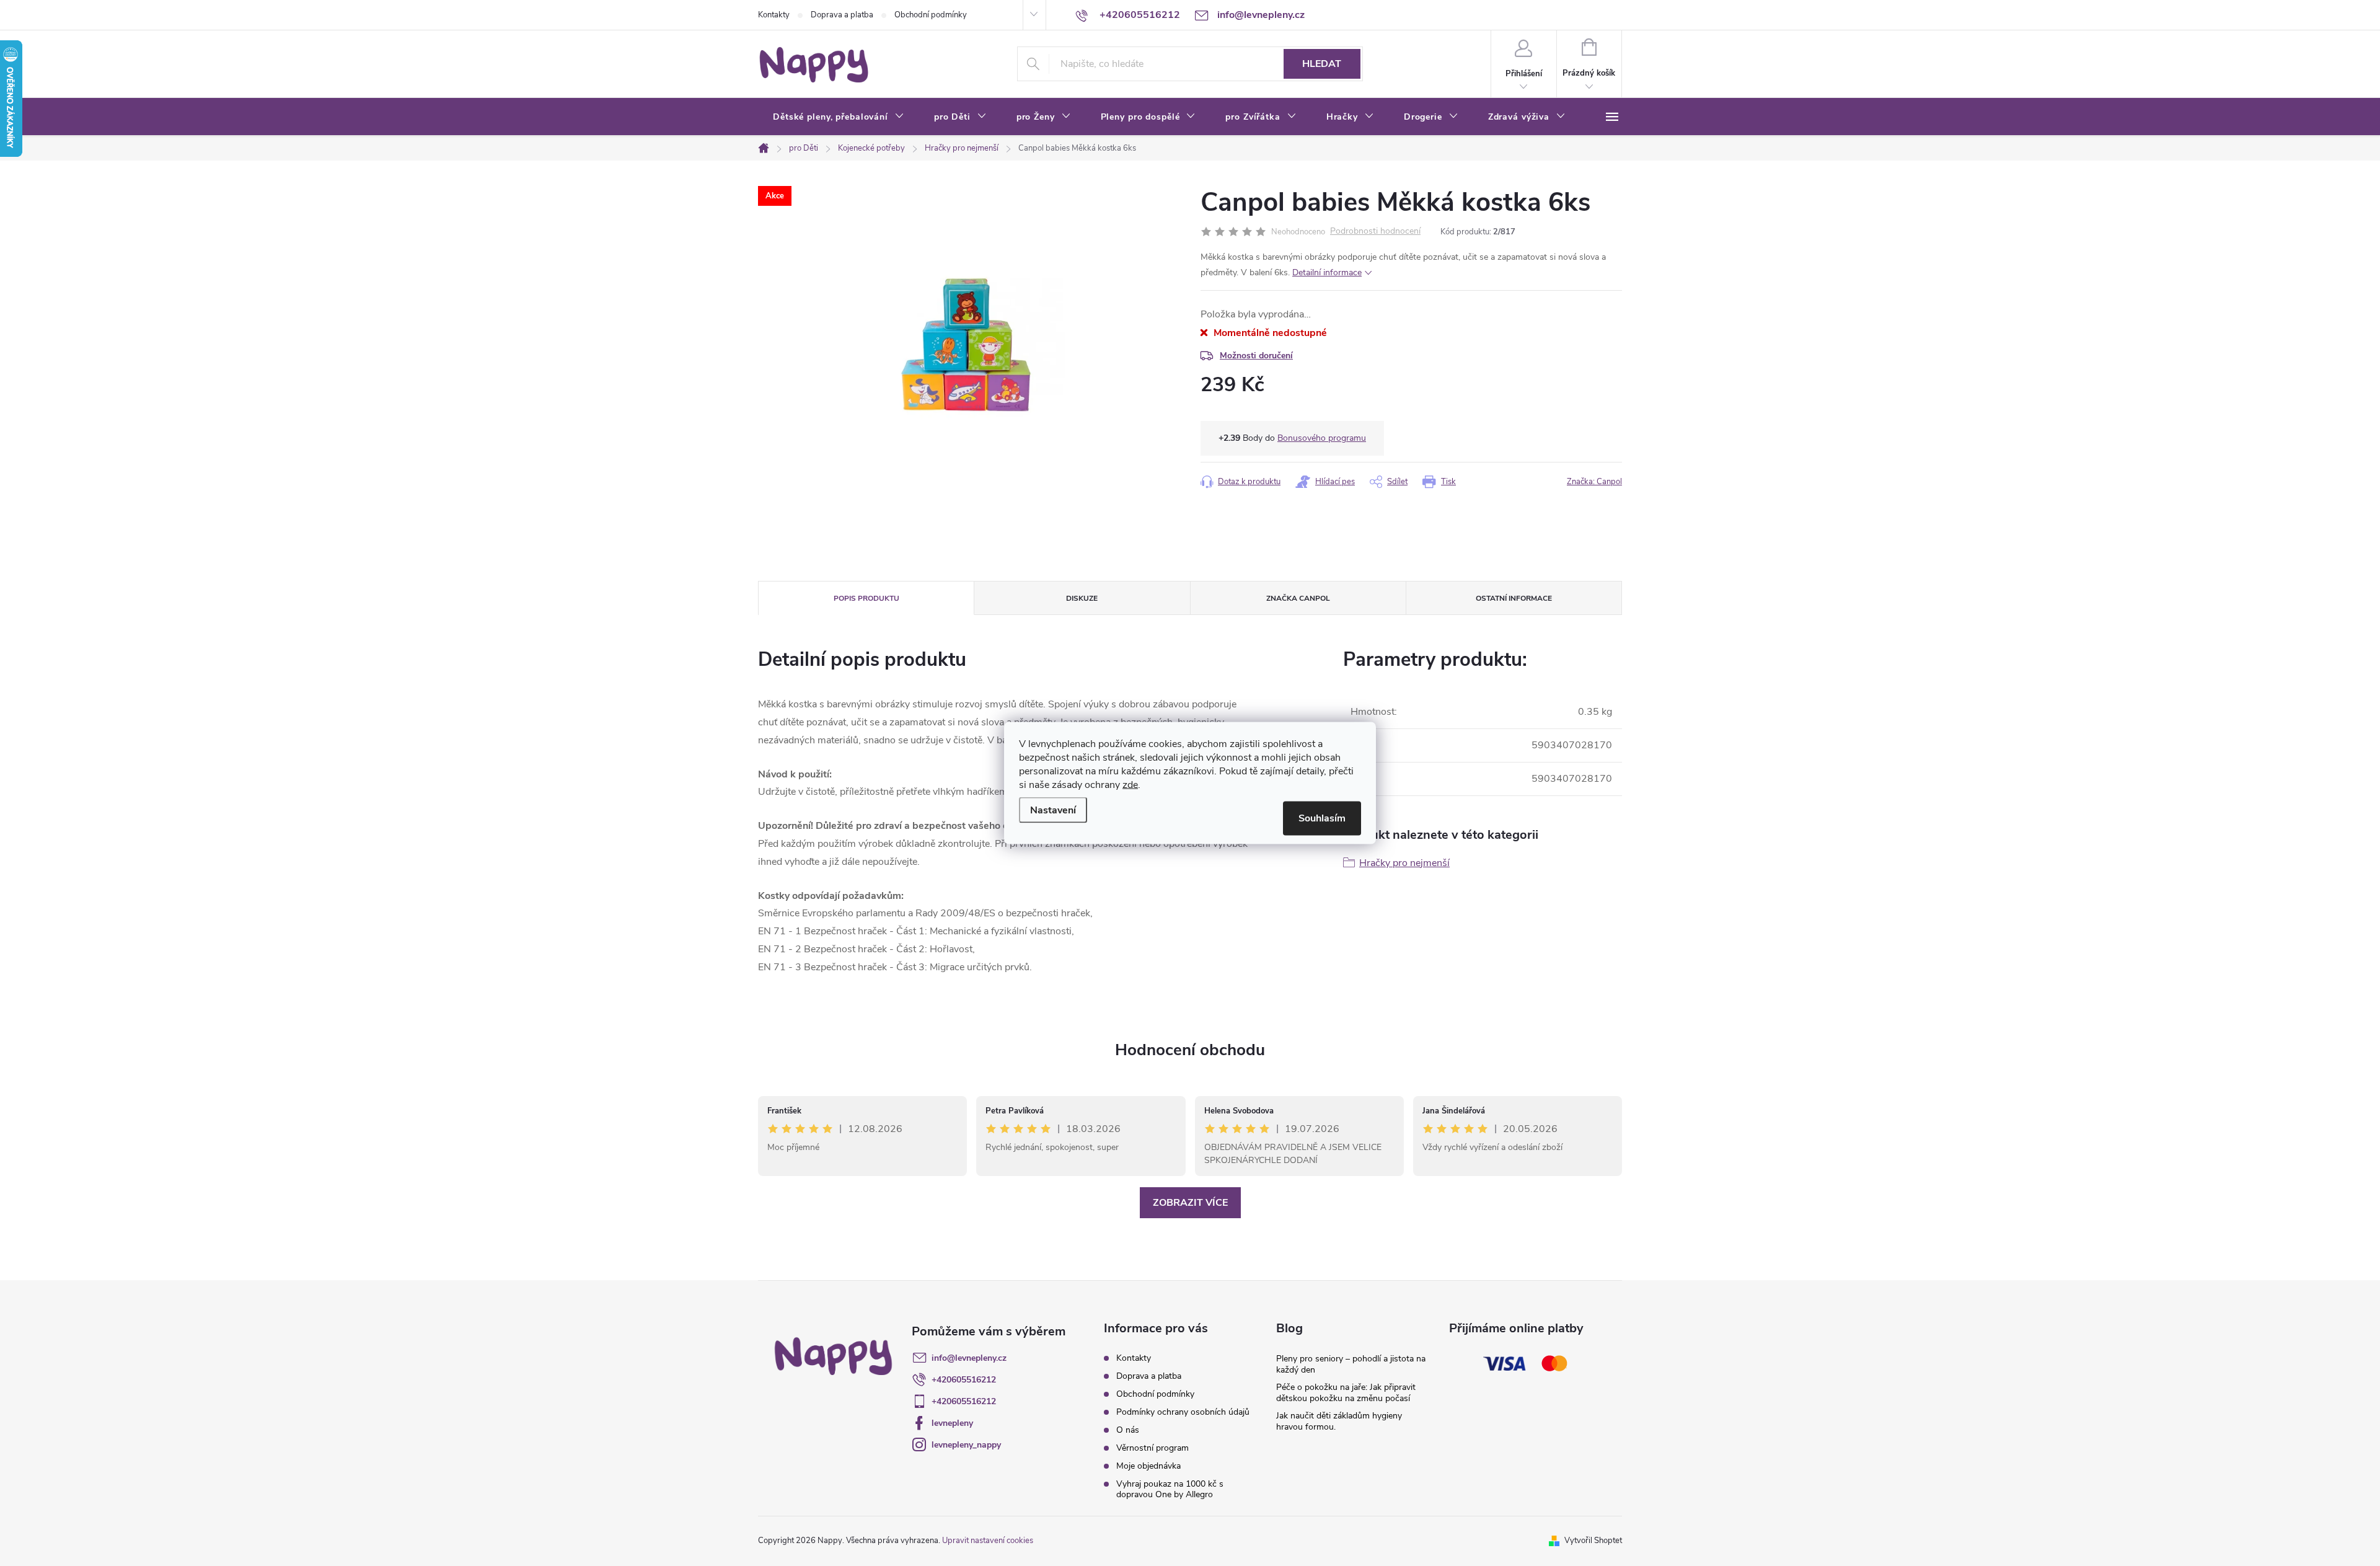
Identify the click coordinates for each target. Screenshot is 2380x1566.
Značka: (1594, 482)
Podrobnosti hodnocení (1375, 232)
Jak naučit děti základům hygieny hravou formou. (1339, 1421)
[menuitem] (839, 117)
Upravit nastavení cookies (988, 1541)
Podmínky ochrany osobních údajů (1183, 1412)
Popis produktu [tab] (866, 598)
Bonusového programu (1322, 438)
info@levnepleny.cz (969, 1358)
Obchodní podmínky (931, 15)
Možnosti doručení (1256, 356)
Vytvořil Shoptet (1593, 1541)
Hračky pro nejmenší (1404, 863)
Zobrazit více (1190, 1203)
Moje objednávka (1148, 1466)
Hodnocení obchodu (1190, 1050)
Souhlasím (1322, 818)
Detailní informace (1327, 272)
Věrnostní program (1153, 1448)
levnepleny (952, 1423)
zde (1130, 785)
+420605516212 (964, 1380)
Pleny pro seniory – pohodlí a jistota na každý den (1351, 1364)
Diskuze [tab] (1082, 598)
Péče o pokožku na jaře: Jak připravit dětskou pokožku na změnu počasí (1346, 1393)
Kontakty (774, 15)
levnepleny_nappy (966, 1445)
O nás (1128, 1430)
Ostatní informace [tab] (1514, 598)
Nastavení (1053, 810)
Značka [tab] (1298, 598)
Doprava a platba (842, 15)
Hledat (1322, 64)
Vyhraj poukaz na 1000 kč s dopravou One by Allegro (1170, 1489)
